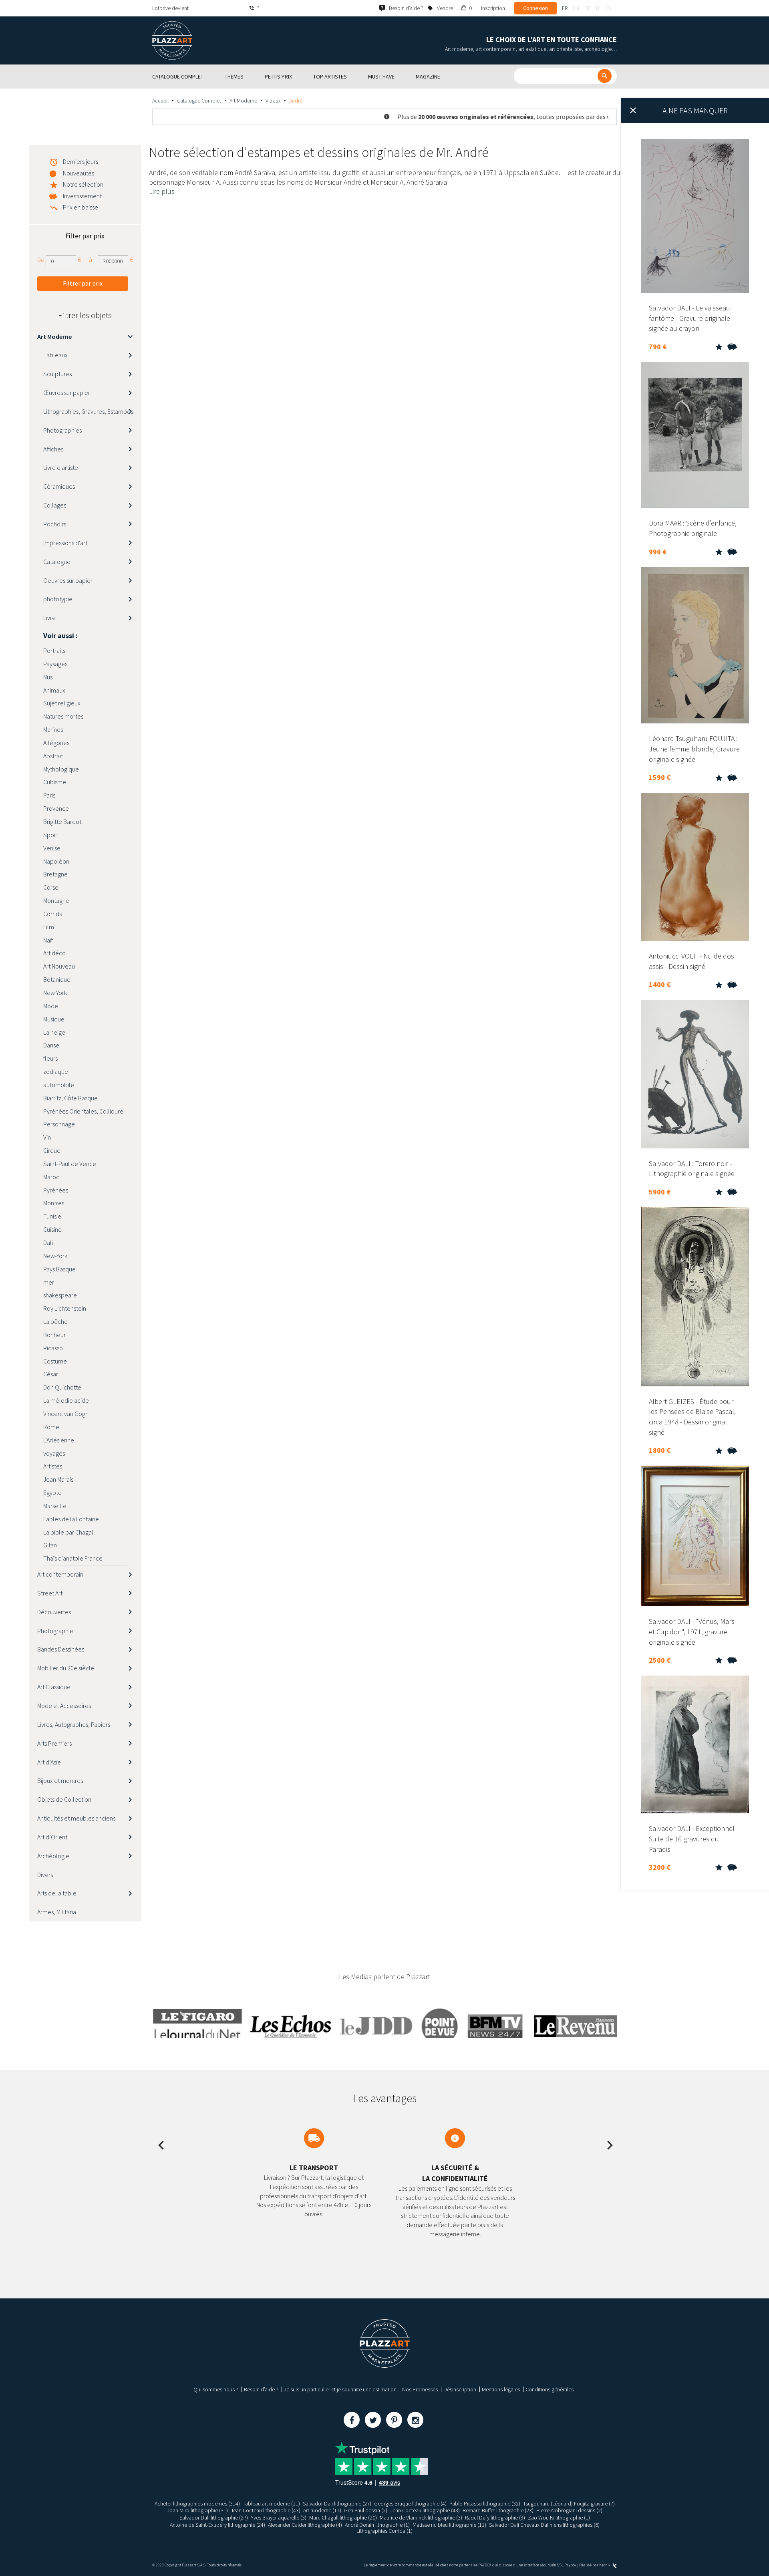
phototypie (58, 599)
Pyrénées (56, 1190)
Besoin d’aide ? (261, 2389)
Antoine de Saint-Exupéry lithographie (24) (217, 2525)
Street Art (50, 1593)
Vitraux (273, 101)
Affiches (53, 449)
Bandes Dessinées (61, 1649)
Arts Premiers (54, 1743)
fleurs (50, 1058)
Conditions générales (550, 2389)
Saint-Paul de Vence (70, 1164)
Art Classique (54, 1687)
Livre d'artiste (61, 467)
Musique (54, 1019)
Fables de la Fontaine (71, 1519)
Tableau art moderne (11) (271, 2503)
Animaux (54, 690)
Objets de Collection (64, 1799)
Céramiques (59, 486)
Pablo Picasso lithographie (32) (485, 2503)
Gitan (50, 1545)
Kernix (605, 2565)
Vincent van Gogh (66, 1414)
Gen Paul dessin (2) (366, 2510)
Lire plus (162, 191)
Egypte (52, 1492)
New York (55, 993)
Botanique (57, 979)
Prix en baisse (81, 207)
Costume (55, 1361)
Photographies (62, 430)
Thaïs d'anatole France (73, 1558)
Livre (49, 618)
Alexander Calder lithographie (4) (305, 2525)
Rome (51, 1427)
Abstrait (53, 756)
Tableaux (55, 355)
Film (49, 927)
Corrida (53, 914)
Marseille (55, 1506)
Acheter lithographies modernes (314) (197, 2503)
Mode (51, 1006)
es (608, 8)
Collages (55, 505)
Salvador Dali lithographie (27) (337, 2503)
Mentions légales (501, 2389)
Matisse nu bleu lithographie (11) (449, 2525)
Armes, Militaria (57, 1912)
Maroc (51, 1177)
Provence (56, 808)
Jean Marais (58, 1479)
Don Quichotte (62, 1387)
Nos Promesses (420, 2389)
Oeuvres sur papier (68, 580)
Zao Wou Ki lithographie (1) (559, 2518)
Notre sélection (83, 184)
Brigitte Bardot (62, 822)
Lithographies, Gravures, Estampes (88, 411)
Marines (53, 729)
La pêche (55, 1321)
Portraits (54, 651)
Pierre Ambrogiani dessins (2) (569, 2510)
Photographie (55, 1631)
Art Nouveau (59, 966)
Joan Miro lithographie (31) (197, 2510)
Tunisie (52, 1216)
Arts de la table (57, 1893)
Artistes (53, 1466)
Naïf (48, 940)
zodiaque (56, 1071)
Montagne (56, 900)
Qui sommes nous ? (216, 2389)
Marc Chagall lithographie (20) (343, 2518)
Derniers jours (81, 161)
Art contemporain (60, 1574)
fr (565, 8)
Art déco (54, 953)
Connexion (535, 8)
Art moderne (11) (322, 2510)
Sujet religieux (62, 703)
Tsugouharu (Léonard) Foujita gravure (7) (569, 2503)
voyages (54, 1453)
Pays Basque (59, 1269)
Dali (48, 1243)
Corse (51, 887)
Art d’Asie (49, 1762)
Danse (51, 1045)
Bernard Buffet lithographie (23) (498, 2510)
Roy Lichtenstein (65, 1308)
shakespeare (60, 1295)
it (598, 8)
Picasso (53, 1348)
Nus (48, 677)
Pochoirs (55, 524)
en (576, 8)
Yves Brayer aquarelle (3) (279, 2518)
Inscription (493, 8)
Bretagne (55, 874)
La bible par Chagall (69, 1532)
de (588, 8)
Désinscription (460, 2389)
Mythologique (61, 769)
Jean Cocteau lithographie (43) (266, 2510)
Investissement (82, 196)
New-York (55, 1256)
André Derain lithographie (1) (377, 2525)
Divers (45, 1875)
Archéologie (53, 1856)
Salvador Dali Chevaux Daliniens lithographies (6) (544, 2525)
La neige (54, 1032)
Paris (49, 795)
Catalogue (57, 562)
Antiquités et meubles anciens (76, 1818)
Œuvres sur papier (67, 393)
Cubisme (55, 782)
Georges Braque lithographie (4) (410, 2503)
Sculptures (57, 374)
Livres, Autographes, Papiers (74, 1724)
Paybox (570, 2565)
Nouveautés (79, 173)
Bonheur (54, 1335)
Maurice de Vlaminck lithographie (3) (421, 2518)
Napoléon (56, 861)
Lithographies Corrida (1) (384, 2531)
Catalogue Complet (199, 101)
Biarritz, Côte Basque (70, 1098)
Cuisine (52, 1229)
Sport (51, 835)
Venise (52, 848)
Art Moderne (243, 101)
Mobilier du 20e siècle (66, 1668)
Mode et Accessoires (64, 1706)
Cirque (52, 1150)
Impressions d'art (65, 543)
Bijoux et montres (60, 1780)
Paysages (55, 664)
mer (49, 1282)
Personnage (59, 1124)
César (51, 1374)
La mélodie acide (66, 1400)
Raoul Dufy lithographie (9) (495, 2518)
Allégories (56, 743)
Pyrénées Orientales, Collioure (83, 1111)
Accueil (160, 101)
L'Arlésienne (59, 1440)
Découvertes (54, 1612)
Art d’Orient (52, 1837)
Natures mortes (63, 716)
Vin (47, 1137)
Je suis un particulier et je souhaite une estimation (340, 2389)
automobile (59, 1085)
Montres (54, 1203)
